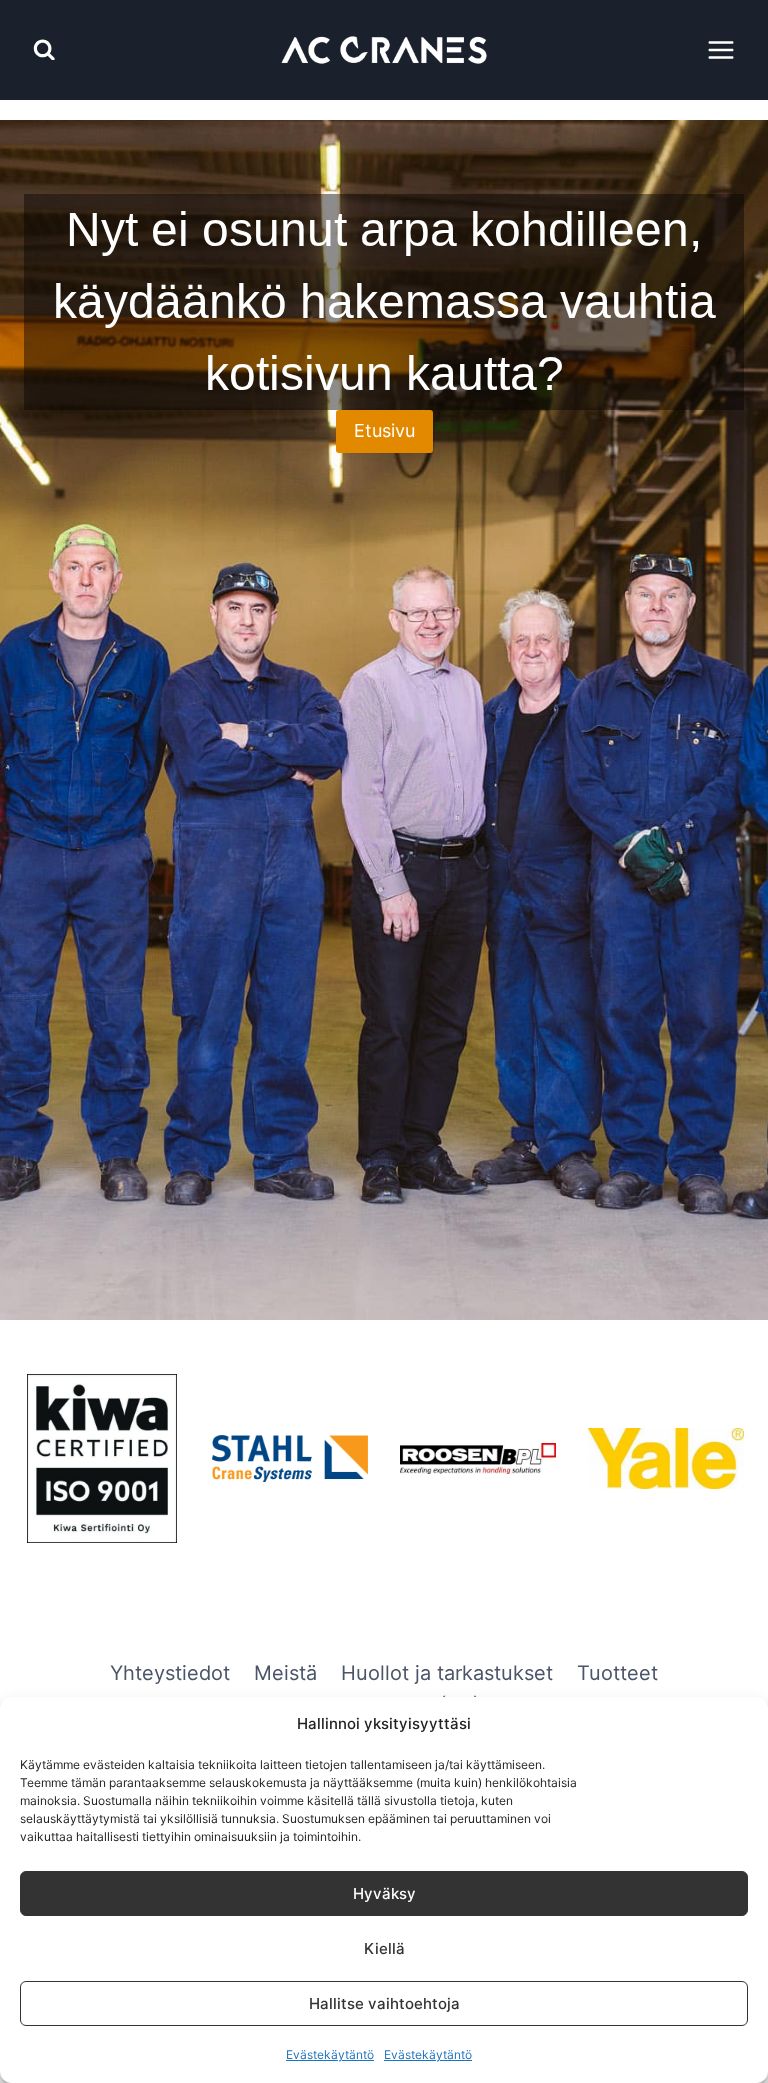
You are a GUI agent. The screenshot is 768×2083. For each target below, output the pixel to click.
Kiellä (384, 1948)
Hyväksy (384, 1893)
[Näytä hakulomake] (44, 50)
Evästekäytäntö (330, 2054)
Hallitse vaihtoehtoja (384, 2003)
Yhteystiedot (170, 1673)
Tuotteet (617, 1673)
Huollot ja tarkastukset (447, 1673)
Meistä (285, 1673)
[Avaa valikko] (720, 49)
